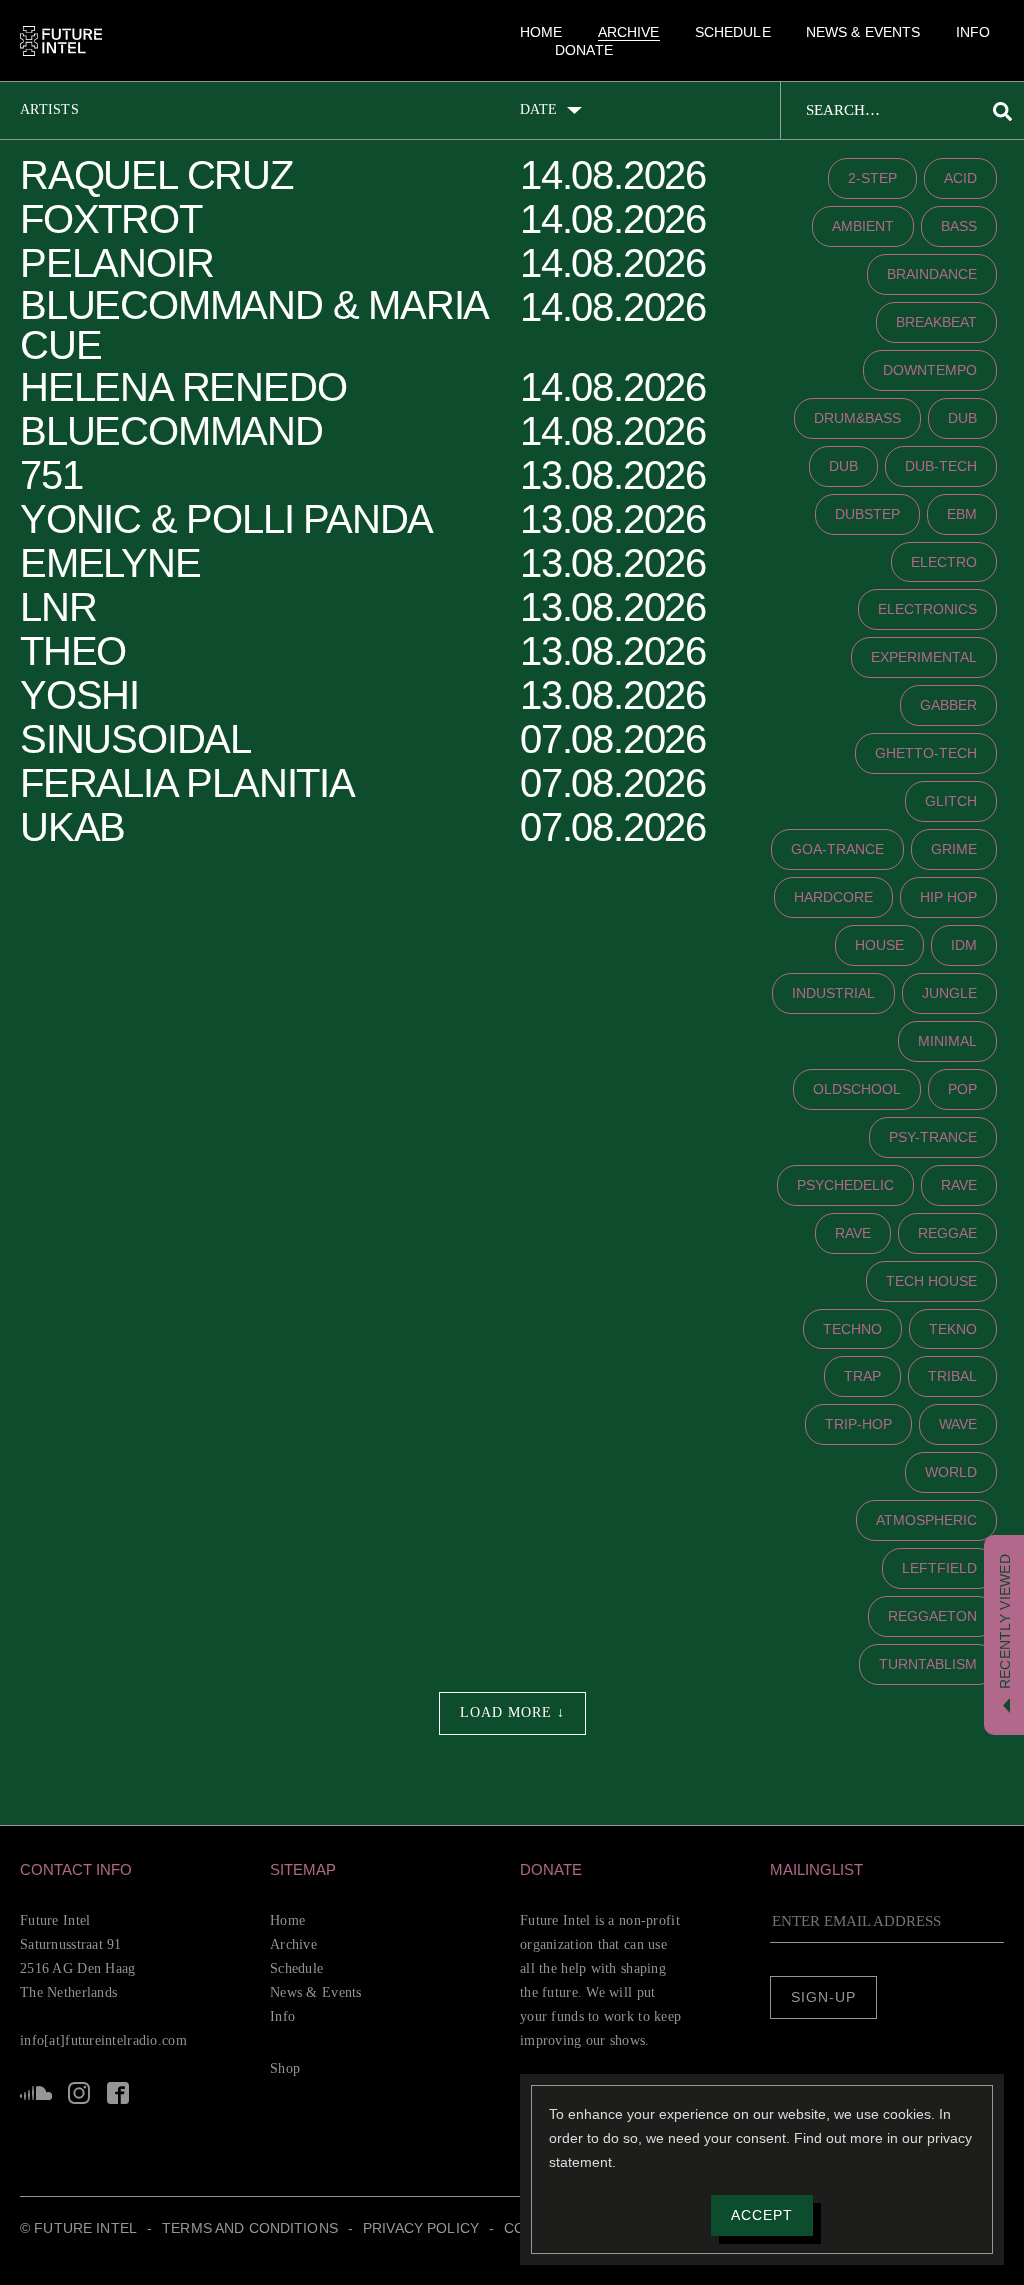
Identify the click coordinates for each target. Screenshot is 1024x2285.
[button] (137, 1869)
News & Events (863, 32)
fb (118, 2093)
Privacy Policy (421, 2228)
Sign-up (823, 1997)
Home (541, 32)
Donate (584, 50)
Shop (285, 2068)
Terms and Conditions (250, 2228)
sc (36, 2093)
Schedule (733, 32)
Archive (629, 32)
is (79, 2093)
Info (973, 32)
